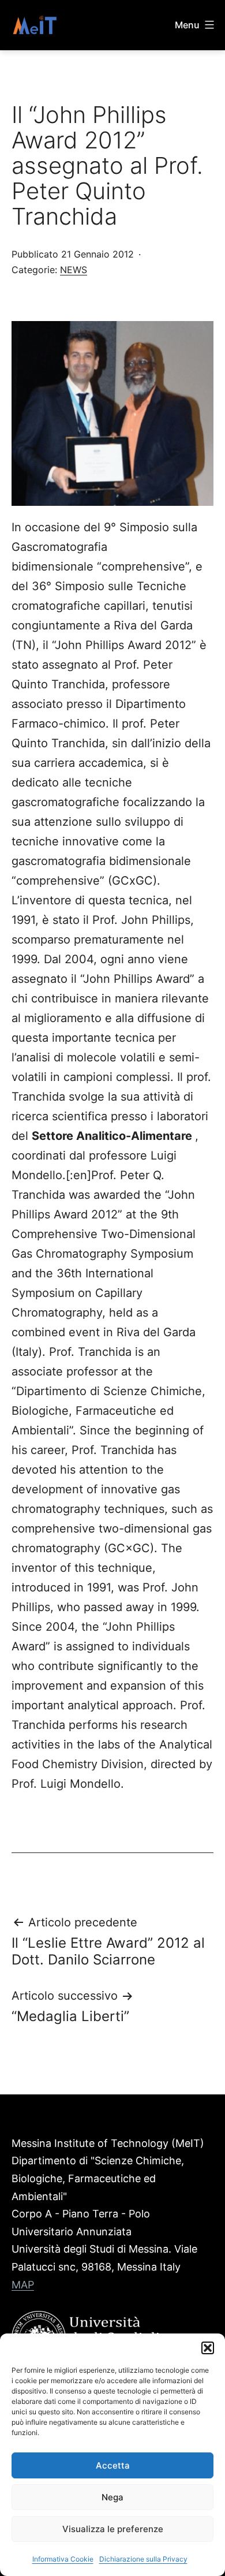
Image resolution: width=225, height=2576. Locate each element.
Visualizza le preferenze (113, 2529)
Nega (112, 2497)
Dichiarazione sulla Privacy (143, 2559)
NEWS (74, 270)
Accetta (113, 2465)
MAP (23, 2285)
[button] (208, 2348)
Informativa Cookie (63, 2559)
